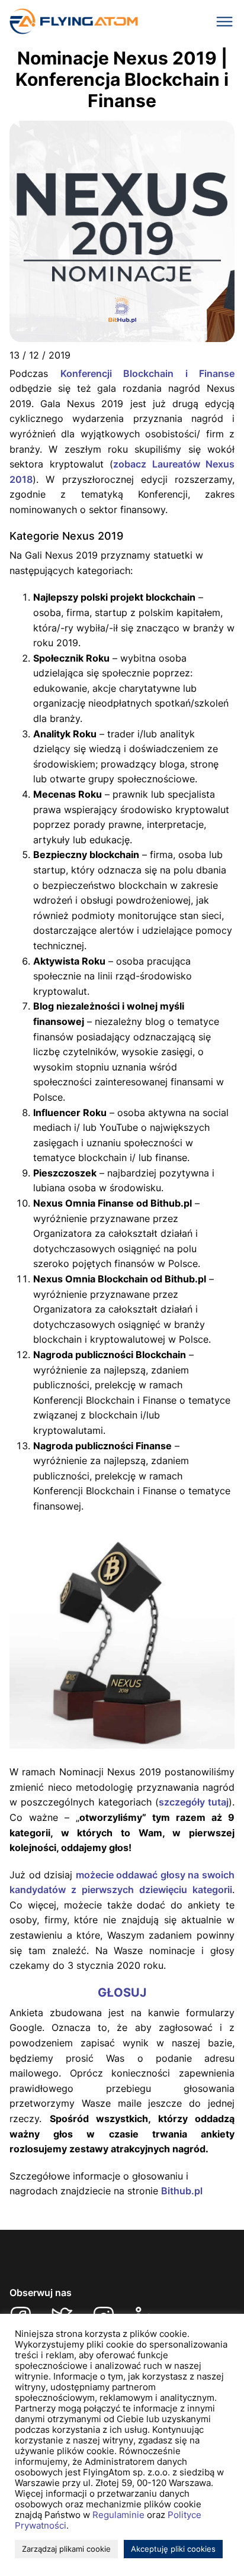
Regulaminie (118, 2515)
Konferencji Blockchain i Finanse (148, 373)
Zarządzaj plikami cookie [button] (66, 2549)
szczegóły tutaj (194, 1802)
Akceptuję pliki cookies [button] (173, 2549)
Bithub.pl (182, 2191)
